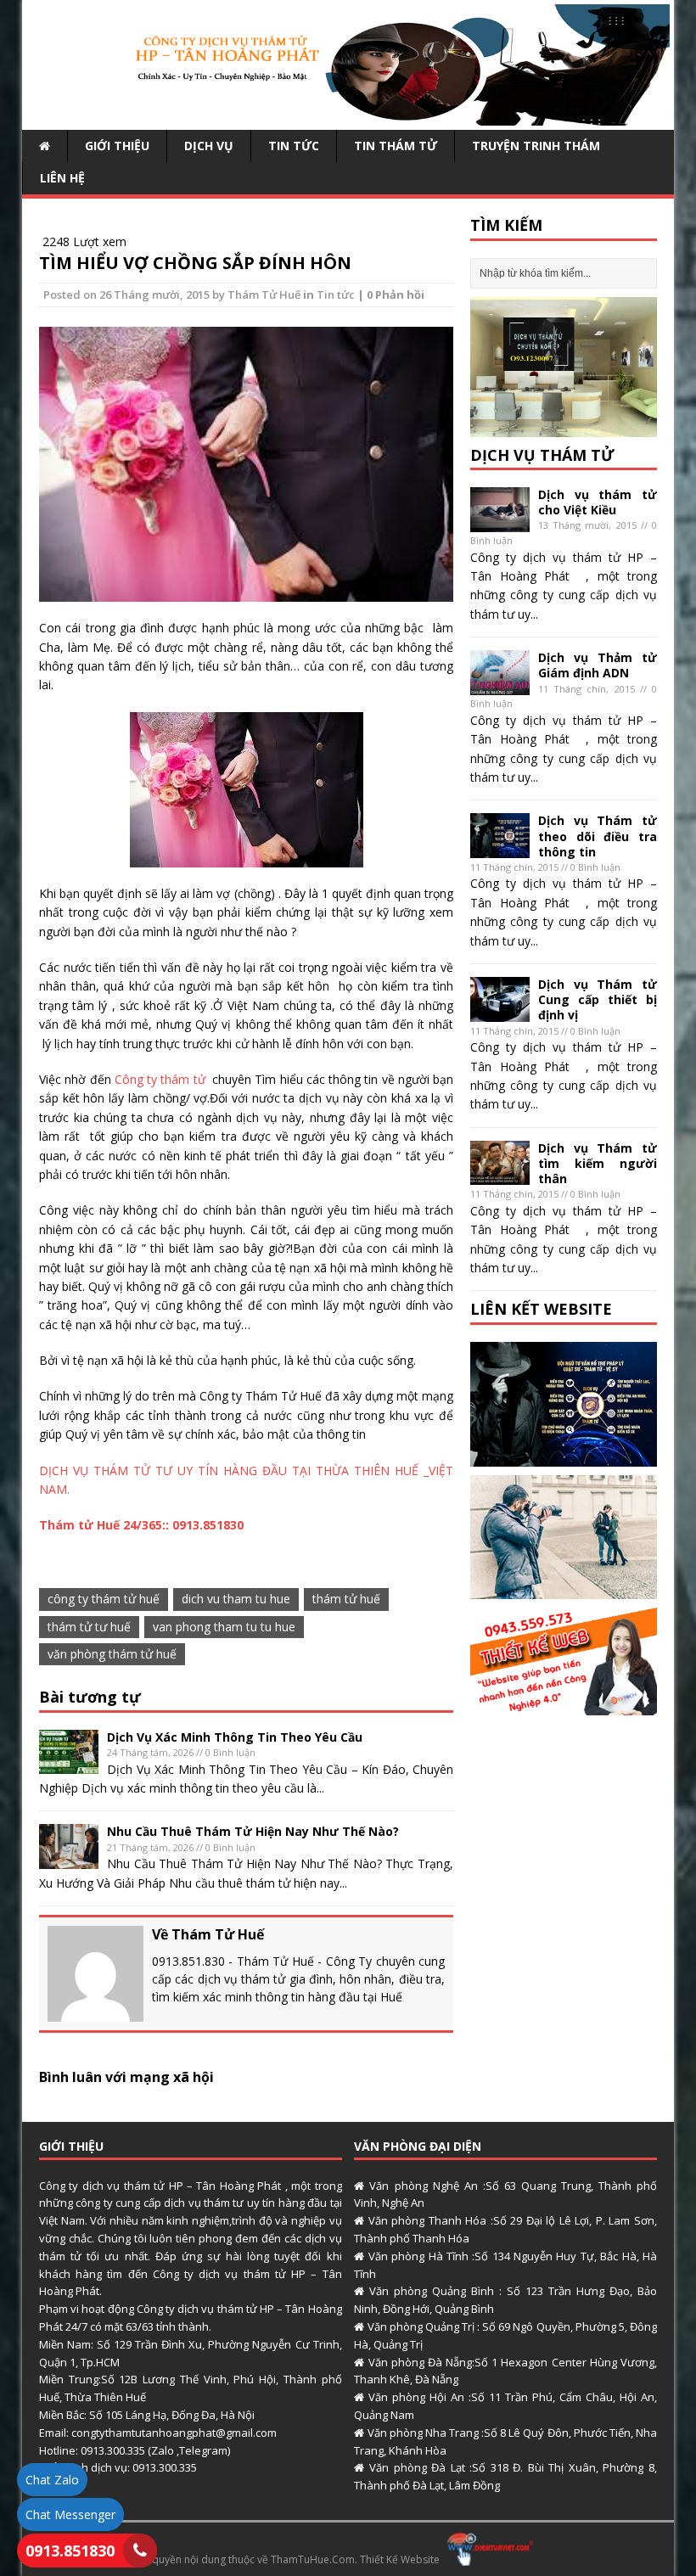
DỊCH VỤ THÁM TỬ (542, 455)
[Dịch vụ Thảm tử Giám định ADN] (500, 685)
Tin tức (294, 146)
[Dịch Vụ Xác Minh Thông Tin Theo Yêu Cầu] (69, 1764)
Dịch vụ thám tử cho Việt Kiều (598, 502)
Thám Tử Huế (264, 295)
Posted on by (135, 295)
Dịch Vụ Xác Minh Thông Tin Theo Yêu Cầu (235, 1737)
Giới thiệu (117, 146)
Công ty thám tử (162, 1079)
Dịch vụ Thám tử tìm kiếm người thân (598, 1163)
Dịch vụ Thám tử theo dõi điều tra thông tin (598, 836)
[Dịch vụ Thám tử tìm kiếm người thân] (500, 1175)
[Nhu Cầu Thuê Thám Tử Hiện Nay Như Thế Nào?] (69, 1859)
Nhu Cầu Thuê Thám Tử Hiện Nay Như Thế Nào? (253, 1831)
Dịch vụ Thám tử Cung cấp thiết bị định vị (598, 999)
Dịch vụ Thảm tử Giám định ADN (598, 665)
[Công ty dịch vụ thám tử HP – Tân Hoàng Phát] (348, 115)
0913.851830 (70, 2551)
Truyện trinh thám (536, 146)
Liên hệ (62, 178)
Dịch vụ (209, 146)
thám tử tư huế (89, 1627)
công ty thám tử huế (104, 1599)
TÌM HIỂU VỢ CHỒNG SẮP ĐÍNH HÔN (195, 263)
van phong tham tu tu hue (224, 1627)
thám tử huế (346, 1599)
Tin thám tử (396, 146)
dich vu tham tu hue (236, 1599)
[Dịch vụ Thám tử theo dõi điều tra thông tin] (500, 848)
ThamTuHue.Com (313, 2559)
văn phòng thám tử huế (112, 1654)
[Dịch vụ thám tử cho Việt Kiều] (500, 522)
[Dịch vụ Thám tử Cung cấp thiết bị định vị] (500, 1011)
